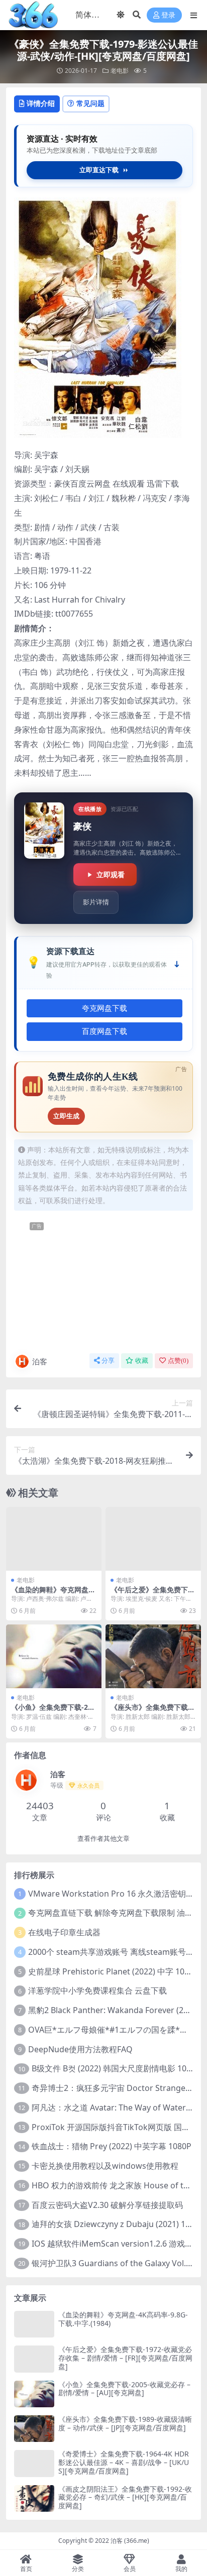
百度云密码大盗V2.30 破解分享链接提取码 (107, 2205)
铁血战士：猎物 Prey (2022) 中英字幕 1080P (112, 2146)
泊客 (40, 1361)
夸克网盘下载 (105, 1008)
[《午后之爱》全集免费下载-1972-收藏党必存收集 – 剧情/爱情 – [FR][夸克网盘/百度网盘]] (153, 1539)
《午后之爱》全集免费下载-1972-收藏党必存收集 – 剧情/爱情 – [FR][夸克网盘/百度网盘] (125, 2358)
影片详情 (96, 902)
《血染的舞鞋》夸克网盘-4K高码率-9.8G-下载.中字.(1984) (123, 2319)
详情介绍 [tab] (41, 103)
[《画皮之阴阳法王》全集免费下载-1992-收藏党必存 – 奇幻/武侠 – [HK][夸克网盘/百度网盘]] (34, 2498)
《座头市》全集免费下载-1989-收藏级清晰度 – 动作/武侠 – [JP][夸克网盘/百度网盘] (125, 2423)
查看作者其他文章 (103, 1839)
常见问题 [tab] (90, 103)
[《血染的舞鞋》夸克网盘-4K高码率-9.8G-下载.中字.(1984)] (54, 1539)
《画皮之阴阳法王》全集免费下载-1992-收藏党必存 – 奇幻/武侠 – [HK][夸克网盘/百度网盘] (125, 2497)
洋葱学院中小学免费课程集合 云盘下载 (97, 1990)
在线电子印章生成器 (64, 1932)
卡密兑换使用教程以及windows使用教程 (105, 2166)
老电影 (120, 71)
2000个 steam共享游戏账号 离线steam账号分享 (115, 1952)
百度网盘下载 (105, 1031)
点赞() (178, 1361)
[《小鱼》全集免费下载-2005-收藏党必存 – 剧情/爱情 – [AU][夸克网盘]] (54, 1656)
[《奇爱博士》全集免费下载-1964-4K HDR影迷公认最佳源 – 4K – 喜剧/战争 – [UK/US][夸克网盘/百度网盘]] (34, 2463)
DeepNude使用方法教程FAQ (80, 2049)
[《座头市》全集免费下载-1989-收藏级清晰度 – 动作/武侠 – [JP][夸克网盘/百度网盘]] (153, 1656)
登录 (168, 15)
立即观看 (111, 874)
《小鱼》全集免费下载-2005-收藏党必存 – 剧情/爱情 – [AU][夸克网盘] (124, 2389)
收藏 (142, 1361)
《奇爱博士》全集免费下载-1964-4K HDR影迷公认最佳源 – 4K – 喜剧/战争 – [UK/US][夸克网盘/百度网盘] (124, 2462)
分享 (108, 1361)
